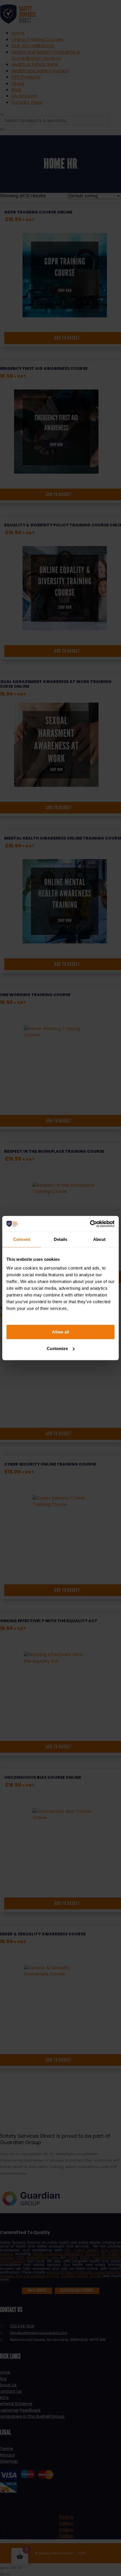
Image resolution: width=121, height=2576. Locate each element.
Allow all (60, 1332)
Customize (57, 1348)
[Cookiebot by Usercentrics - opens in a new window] (90, 1224)
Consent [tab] (22, 1239)
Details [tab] (61, 1239)
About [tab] (99, 1239)
